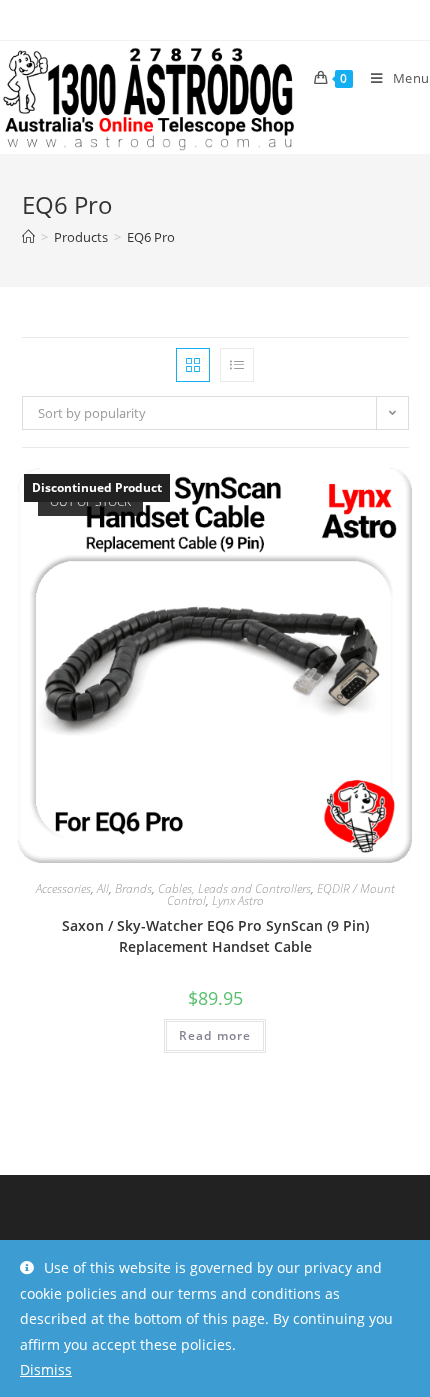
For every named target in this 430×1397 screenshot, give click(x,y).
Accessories (63, 888)
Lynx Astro (238, 900)
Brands (133, 888)
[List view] (237, 365)
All (103, 888)
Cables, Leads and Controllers (234, 888)
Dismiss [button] (46, 1369)
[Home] (28, 237)
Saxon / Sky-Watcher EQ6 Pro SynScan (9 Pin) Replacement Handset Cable (215, 936)
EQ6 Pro (151, 237)
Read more (215, 1035)
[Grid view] (193, 365)
